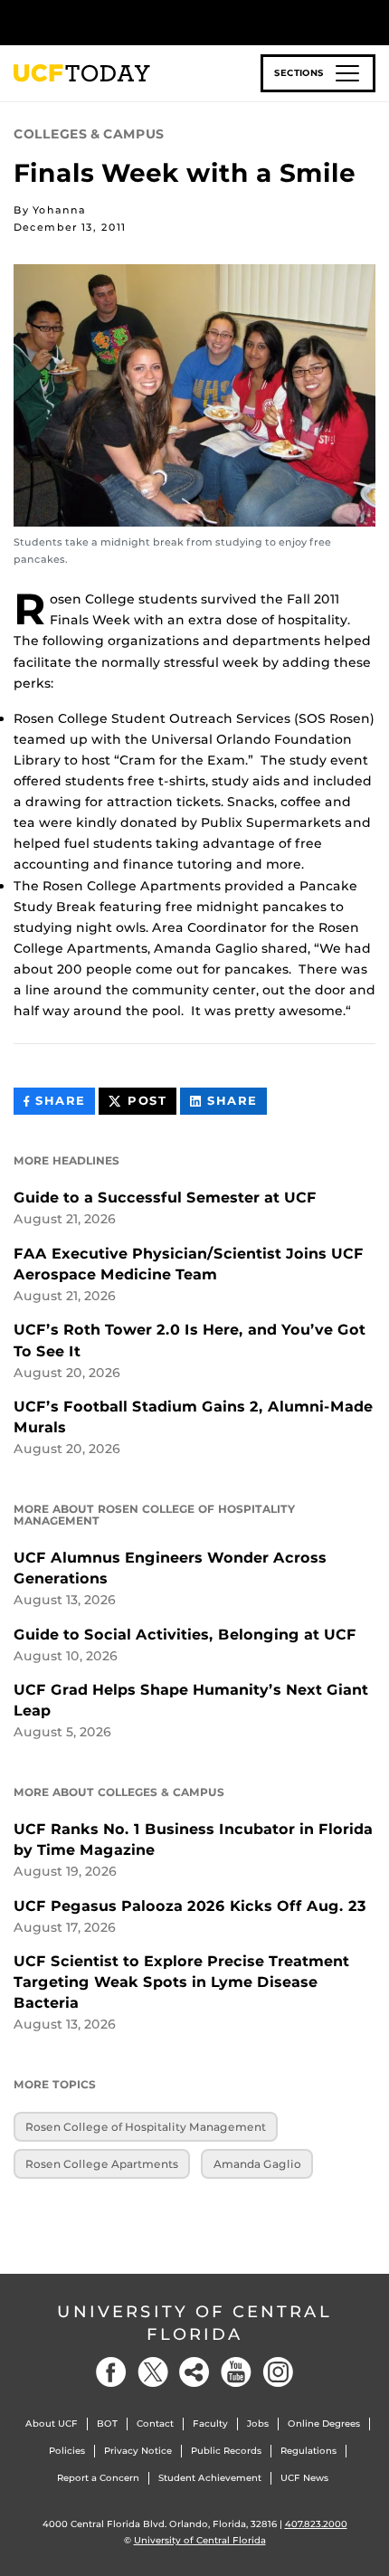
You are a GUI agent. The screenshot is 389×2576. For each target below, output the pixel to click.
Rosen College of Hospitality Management (146, 2127)
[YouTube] (236, 2372)
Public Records (226, 2451)
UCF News (304, 2478)
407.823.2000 (316, 2524)
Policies (67, 2451)
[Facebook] (111, 2372)
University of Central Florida (194, 2323)
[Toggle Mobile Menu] (371, 21)
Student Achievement (210, 2478)
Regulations (308, 2451)
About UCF (52, 2424)
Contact (155, 2424)
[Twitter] (153, 2372)
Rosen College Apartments (102, 2164)
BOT (107, 2424)
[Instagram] (278, 2372)
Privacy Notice (138, 2451)
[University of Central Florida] (138, 22)
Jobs (258, 2424)
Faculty (210, 2424)
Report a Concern (98, 2478)
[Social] (194, 2372)
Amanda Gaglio (257, 2164)
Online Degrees (324, 2424)
